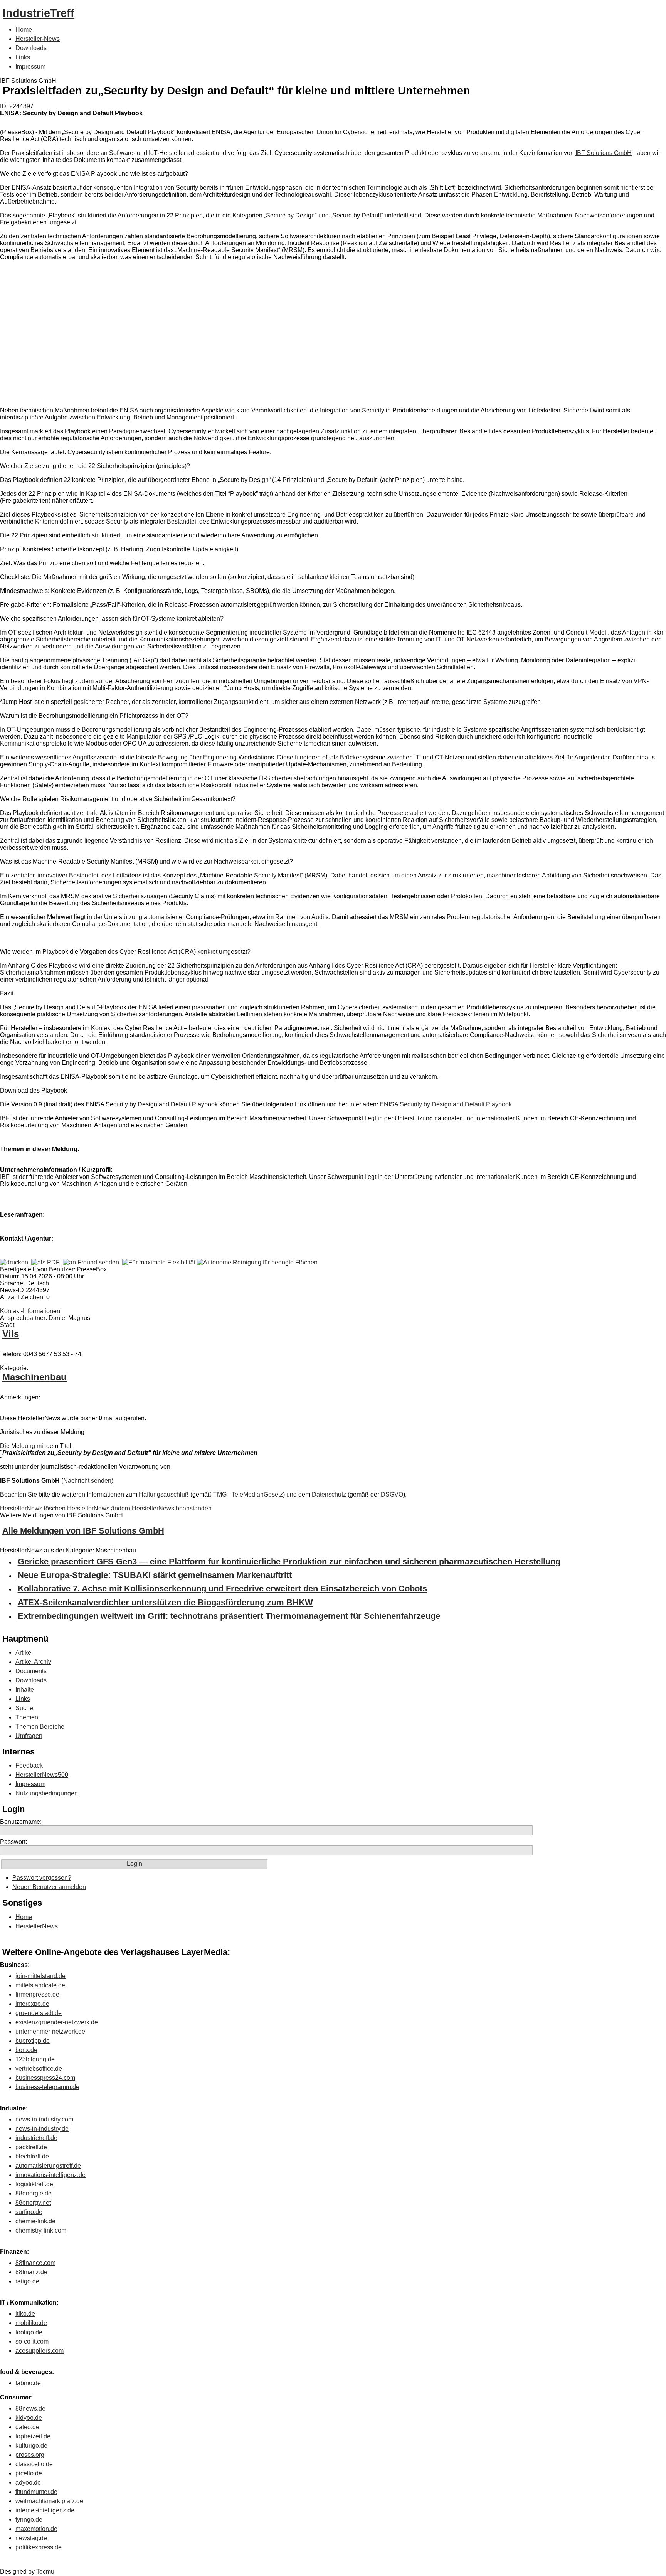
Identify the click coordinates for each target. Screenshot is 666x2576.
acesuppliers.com (40, 2351)
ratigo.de (27, 2281)
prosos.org (30, 2455)
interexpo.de (32, 2004)
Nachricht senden (87, 1481)
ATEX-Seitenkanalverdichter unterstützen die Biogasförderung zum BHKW (165, 1602)
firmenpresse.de (37, 1994)
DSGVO (392, 1494)
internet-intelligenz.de (45, 2510)
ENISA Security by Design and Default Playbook (446, 1104)
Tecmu (45, 2572)
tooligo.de (29, 2332)
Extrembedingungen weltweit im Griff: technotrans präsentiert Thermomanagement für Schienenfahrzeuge (229, 1616)
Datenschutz (329, 1494)
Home (24, 29)
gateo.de (27, 2427)
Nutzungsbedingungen (47, 1793)
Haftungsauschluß (164, 1494)
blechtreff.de (32, 2156)
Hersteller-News (38, 39)
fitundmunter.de (36, 2492)
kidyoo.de (29, 2418)
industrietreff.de (36, 2138)
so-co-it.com (32, 2341)
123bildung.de (35, 2059)
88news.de (30, 2408)
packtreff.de (31, 2147)
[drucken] (14, 1262)
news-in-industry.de (42, 2129)
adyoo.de (28, 2483)
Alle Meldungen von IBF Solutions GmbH (83, 1531)
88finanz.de (31, 2272)
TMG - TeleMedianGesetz (248, 1494)
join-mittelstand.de (40, 1976)
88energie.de (34, 2193)
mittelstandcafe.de (40, 1985)
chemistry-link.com (41, 2230)
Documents (31, 1671)
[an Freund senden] (91, 1262)
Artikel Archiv (33, 1662)
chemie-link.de (35, 2221)
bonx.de (26, 2050)
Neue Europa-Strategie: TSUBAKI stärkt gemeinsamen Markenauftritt (155, 1575)
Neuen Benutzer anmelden (49, 1887)
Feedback (29, 1765)
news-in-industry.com (44, 2119)
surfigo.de (29, 2212)
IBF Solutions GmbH (604, 153)
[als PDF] (45, 1262)
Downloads (31, 48)
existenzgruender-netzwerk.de (57, 2022)
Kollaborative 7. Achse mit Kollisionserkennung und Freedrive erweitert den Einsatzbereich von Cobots (222, 1589)
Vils (11, 1334)
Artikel (24, 1653)
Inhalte (25, 1690)
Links (23, 57)
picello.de (29, 2473)
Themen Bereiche (40, 1727)
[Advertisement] (116, 335)
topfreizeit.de (33, 2436)
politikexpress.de (39, 2547)
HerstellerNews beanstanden (172, 1508)
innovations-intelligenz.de (50, 2175)
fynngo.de (29, 2520)
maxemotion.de (36, 2529)
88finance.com (35, 2263)
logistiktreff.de (34, 2184)
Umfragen (29, 1736)
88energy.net (33, 2203)
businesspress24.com (45, 2078)
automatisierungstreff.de (48, 2166)
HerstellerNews (37, 1926)
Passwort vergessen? (42, 1878)
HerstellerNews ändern (99, 1508)
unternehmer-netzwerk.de (50, 2031)
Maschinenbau (34, 1377)
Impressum (30, 67)
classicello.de (34, 2464)
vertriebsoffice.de (39, 2068)
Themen (27, 1717)
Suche (24, 1708)
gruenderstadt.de (39, 2013)
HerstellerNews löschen (34, 1508)
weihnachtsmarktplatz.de (49, 2501)
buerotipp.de (33, 2041)
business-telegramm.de (47, 2087)
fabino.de (28, 2383)
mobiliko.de (31, 2323)
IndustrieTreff (39, 13)
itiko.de (25, 2314)
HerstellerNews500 (42, 1775)
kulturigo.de (31, 2446)
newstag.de (31, 2538)
